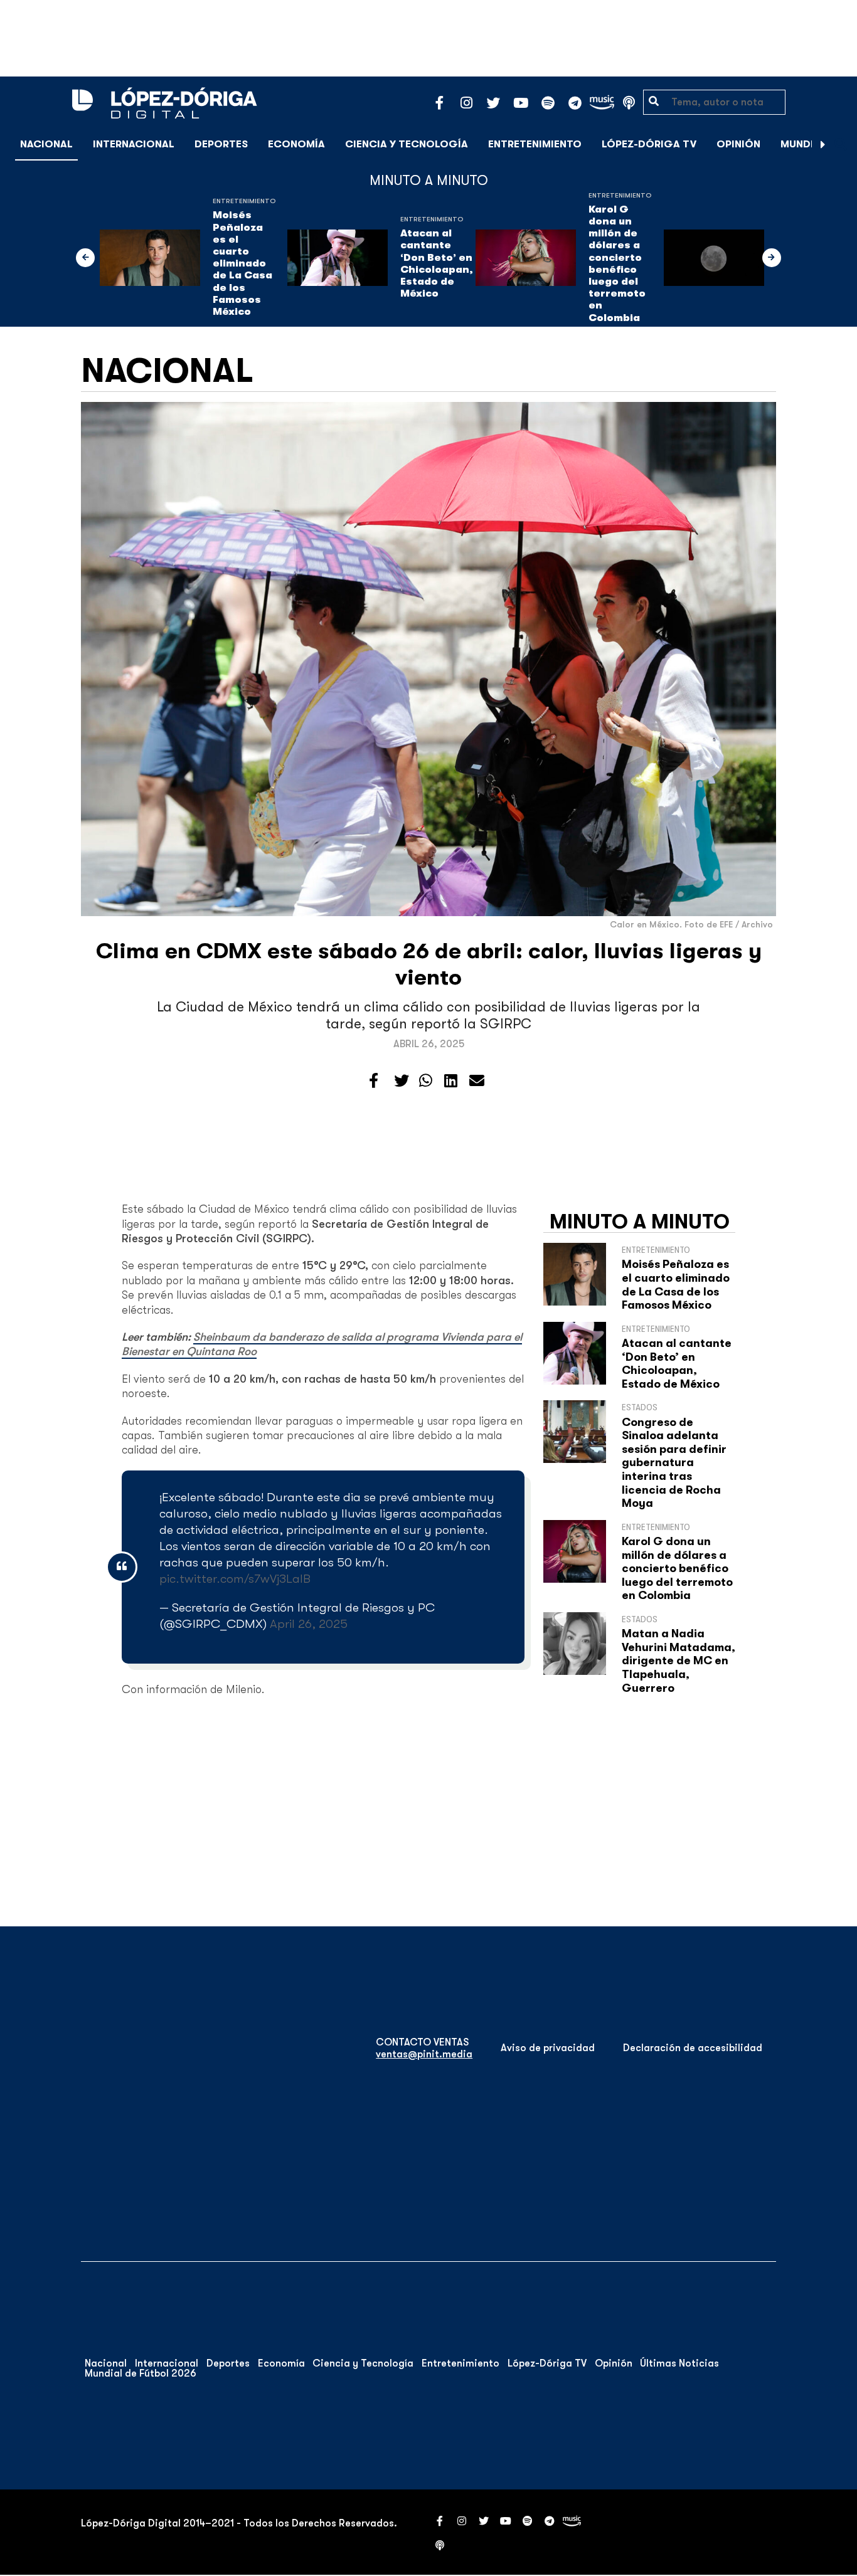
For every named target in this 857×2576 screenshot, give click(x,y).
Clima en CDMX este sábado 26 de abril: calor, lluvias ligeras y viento (429, 964)
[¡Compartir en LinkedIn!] (451, 1081)
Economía (296, 144)
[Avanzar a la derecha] (823, 144)
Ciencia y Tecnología (407, 144)
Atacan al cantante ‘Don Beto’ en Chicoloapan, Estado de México (437, 263)
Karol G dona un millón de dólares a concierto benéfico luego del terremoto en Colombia (617, 264)
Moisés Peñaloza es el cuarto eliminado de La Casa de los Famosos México (242, 263)
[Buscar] (841, 144)
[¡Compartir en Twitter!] (402, 1081)
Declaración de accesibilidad (693, 2048)
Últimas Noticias (679, 2363)
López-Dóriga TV (649, 144)
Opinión (738, 144)
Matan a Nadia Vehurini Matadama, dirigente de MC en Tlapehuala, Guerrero (679, 1660)
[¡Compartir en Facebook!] (374, 1081)
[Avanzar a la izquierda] (85, 258)
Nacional (46, 144)
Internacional (134, 144)
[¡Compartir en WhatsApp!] (426, 1081)
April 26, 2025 (309, 1624)
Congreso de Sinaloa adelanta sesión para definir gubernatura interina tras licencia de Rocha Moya (674, 1463)
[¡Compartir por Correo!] (477, 1081)
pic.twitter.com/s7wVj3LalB (235, 1579)
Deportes (221, 144)
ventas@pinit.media (424, 2054)
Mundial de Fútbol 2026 (141, 2373)
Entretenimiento (535, 144)
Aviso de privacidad (548, 2048)
